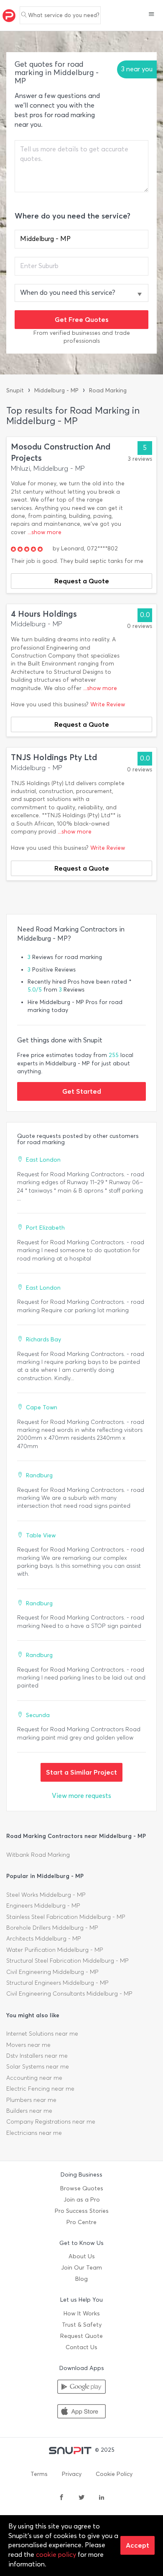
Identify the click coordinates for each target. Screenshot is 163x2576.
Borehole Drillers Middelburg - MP (52, 1928)
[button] (152, 15)
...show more (45, 532)
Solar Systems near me (38, 2067)
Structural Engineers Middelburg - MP (57, 1983)
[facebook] (61, 2498)
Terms (39, 2474)
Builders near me (29, 2111)
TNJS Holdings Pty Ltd (54, 757)
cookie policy (56, 2555)
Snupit (15, 390)
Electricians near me (34, 2133)
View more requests (81, 1796)
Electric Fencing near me (40, 2089)
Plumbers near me (31, 2100)
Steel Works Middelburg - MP (46, 1895)
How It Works (82, 2314)
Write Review (108, 704)
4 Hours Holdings (44, 614)
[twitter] (81, 2498)
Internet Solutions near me (42, 2034)
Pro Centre (81, 2222)
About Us (82, 2256)
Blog (81, 2279)
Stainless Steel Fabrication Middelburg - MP (66, 1917)
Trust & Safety (82, 2325)
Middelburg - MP (56, 390)
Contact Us (81, 2347)
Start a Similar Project (81, 1772)
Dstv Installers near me (37, 2056)
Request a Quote (82, 581)
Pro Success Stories (82, 2211)
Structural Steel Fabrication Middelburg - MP (67, 1961)
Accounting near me (34, 2078)
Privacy (72, 2474)
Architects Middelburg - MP (44, 1939)
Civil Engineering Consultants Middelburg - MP (69, 1994)
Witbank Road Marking (38, 1855)
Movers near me (28, 2045)
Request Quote (81, 2336)
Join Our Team (81, 2268)
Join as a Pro (82, 2200)
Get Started (82, 1091)
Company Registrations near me (51, 2122)
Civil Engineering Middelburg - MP (52, 1972)
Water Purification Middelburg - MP (55, 1950)
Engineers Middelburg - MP (43, 1906)
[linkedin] (102, 2498)
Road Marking (108, 390)
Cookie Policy (114, 2474)
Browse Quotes (82, 2188)
